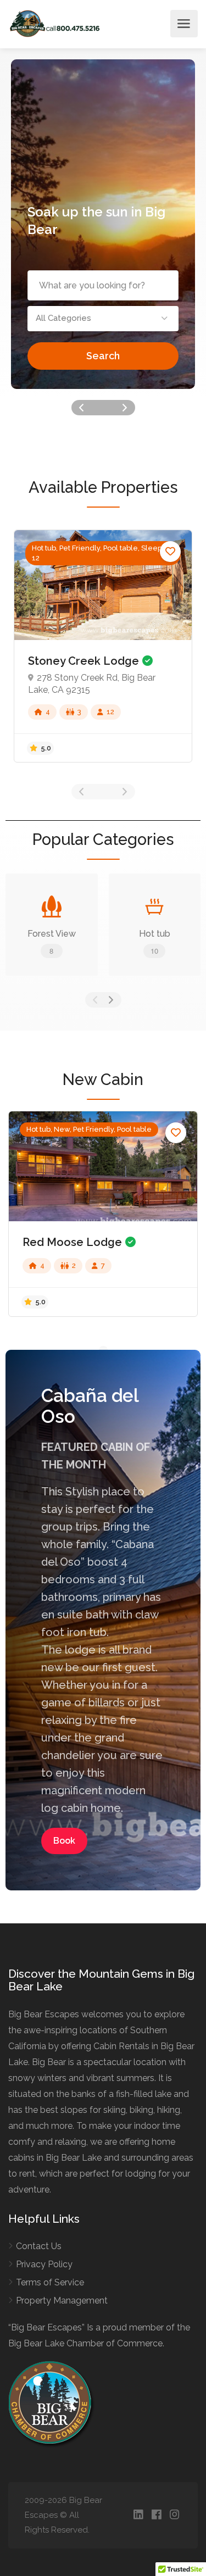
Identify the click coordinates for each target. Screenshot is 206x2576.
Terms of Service (50, 2282)
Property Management (62, 2300)
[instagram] (174, 2515)
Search (103, 356)
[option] (103, 224)
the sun (105, 212)
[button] (103, 319)
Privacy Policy (44, 2264)
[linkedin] (138, 2515)
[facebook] (156, 2515)
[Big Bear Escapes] (55, 23)
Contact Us (39, 2246)
